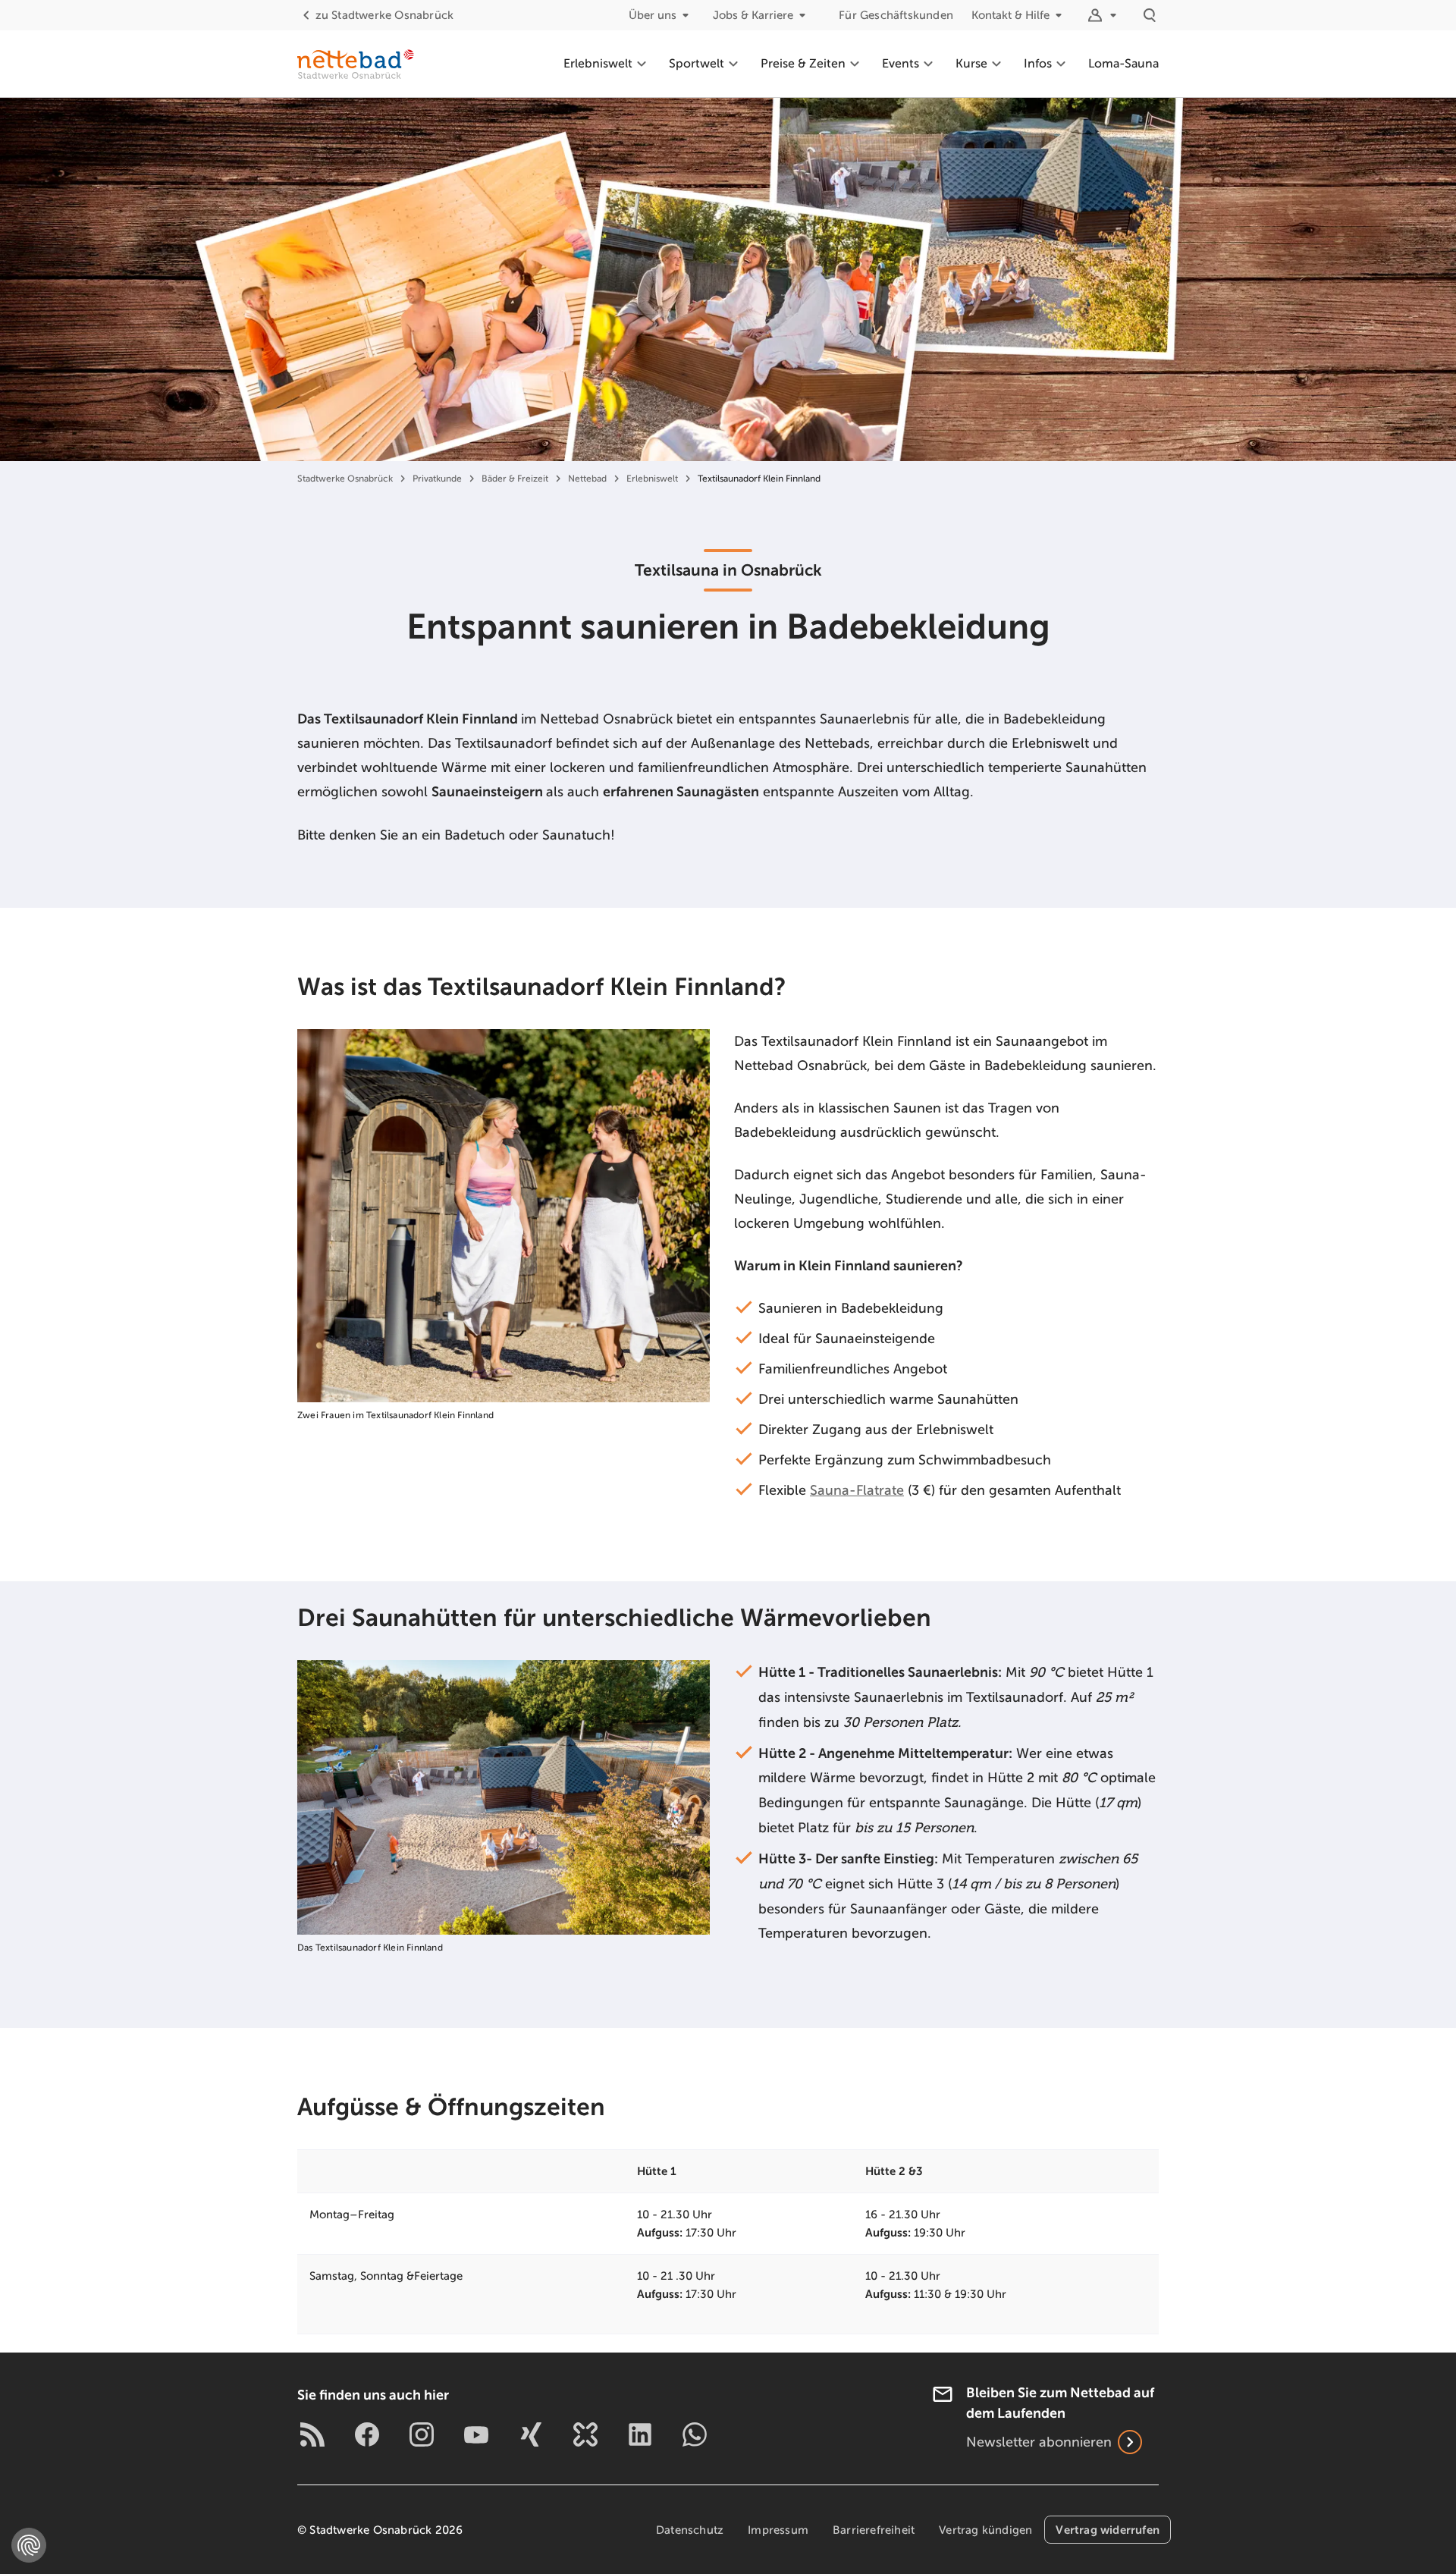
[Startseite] (356, 64)
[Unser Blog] (312, 2434)
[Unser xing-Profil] (531, 2434)
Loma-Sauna (1123, 64)
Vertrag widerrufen (1108, 2530)
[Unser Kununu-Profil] (585, 2434)
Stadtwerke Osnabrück (384, 15)
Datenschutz (690, 2530)
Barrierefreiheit (874, 2530)
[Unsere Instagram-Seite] (422, 2434)
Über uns (653, 15)
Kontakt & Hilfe (1010, 15)
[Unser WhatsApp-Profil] (695, 2434)
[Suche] (1150, 15)
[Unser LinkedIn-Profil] (640, 2434)
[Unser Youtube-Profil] (476, 2434)
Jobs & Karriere (753, 15)
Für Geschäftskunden (896, 15)
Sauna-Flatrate (857, 1490)
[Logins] (1104, 15)
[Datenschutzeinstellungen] (29, 2545)
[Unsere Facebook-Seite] (367, 2434)
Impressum (778, 2530)
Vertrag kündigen (985, 2530)
